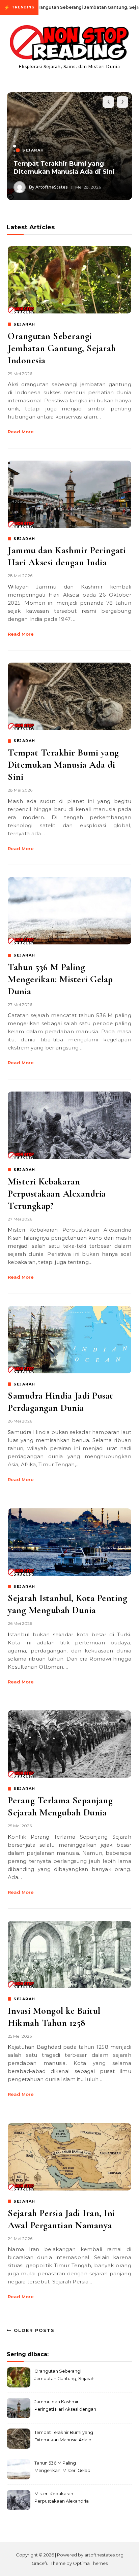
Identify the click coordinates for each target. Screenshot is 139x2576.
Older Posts (33, 2330)
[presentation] (108, 102)
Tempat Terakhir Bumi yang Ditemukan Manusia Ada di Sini (64, 168)
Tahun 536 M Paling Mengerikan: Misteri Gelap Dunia (60, 979)
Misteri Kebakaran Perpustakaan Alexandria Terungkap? (57, 1194)
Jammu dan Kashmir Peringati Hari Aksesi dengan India (65, 2406)
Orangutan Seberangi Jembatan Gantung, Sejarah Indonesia (62, 348)
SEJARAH (24, 324)
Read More (21, 432)
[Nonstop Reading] (69, 44)
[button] (15, 137)
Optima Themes (90, 2563)
